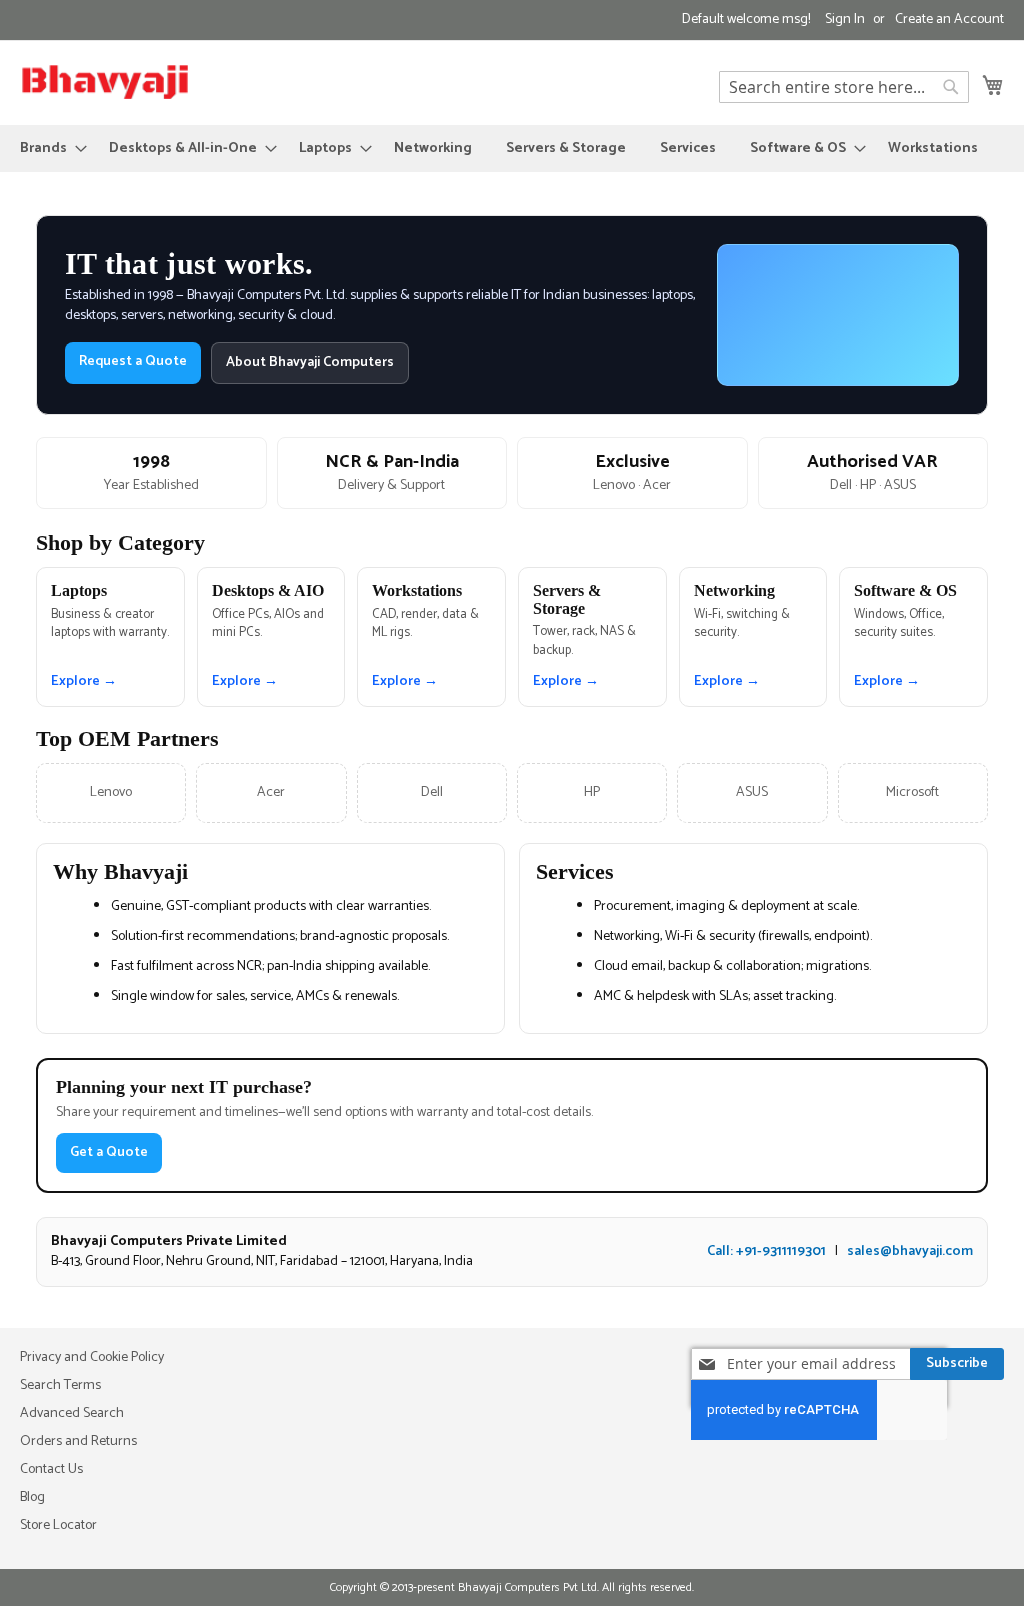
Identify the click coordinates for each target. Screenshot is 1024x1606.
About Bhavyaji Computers (310, 362)
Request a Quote (133, 361)
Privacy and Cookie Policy (92, 1357)
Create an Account (949, 20)
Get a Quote (109, 1152)
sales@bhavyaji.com (910, 1251)
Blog (32, 1497)
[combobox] (844, 87)
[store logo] (105, 81)
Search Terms (60, 1385)
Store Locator (58, 1525)
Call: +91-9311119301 (766, 1251)
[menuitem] (47, 148)
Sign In (845, 20)
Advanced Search (72, 1413)
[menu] (512, 148)
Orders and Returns (78, 1441)
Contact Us (51, 1469)
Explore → (84, 682)
